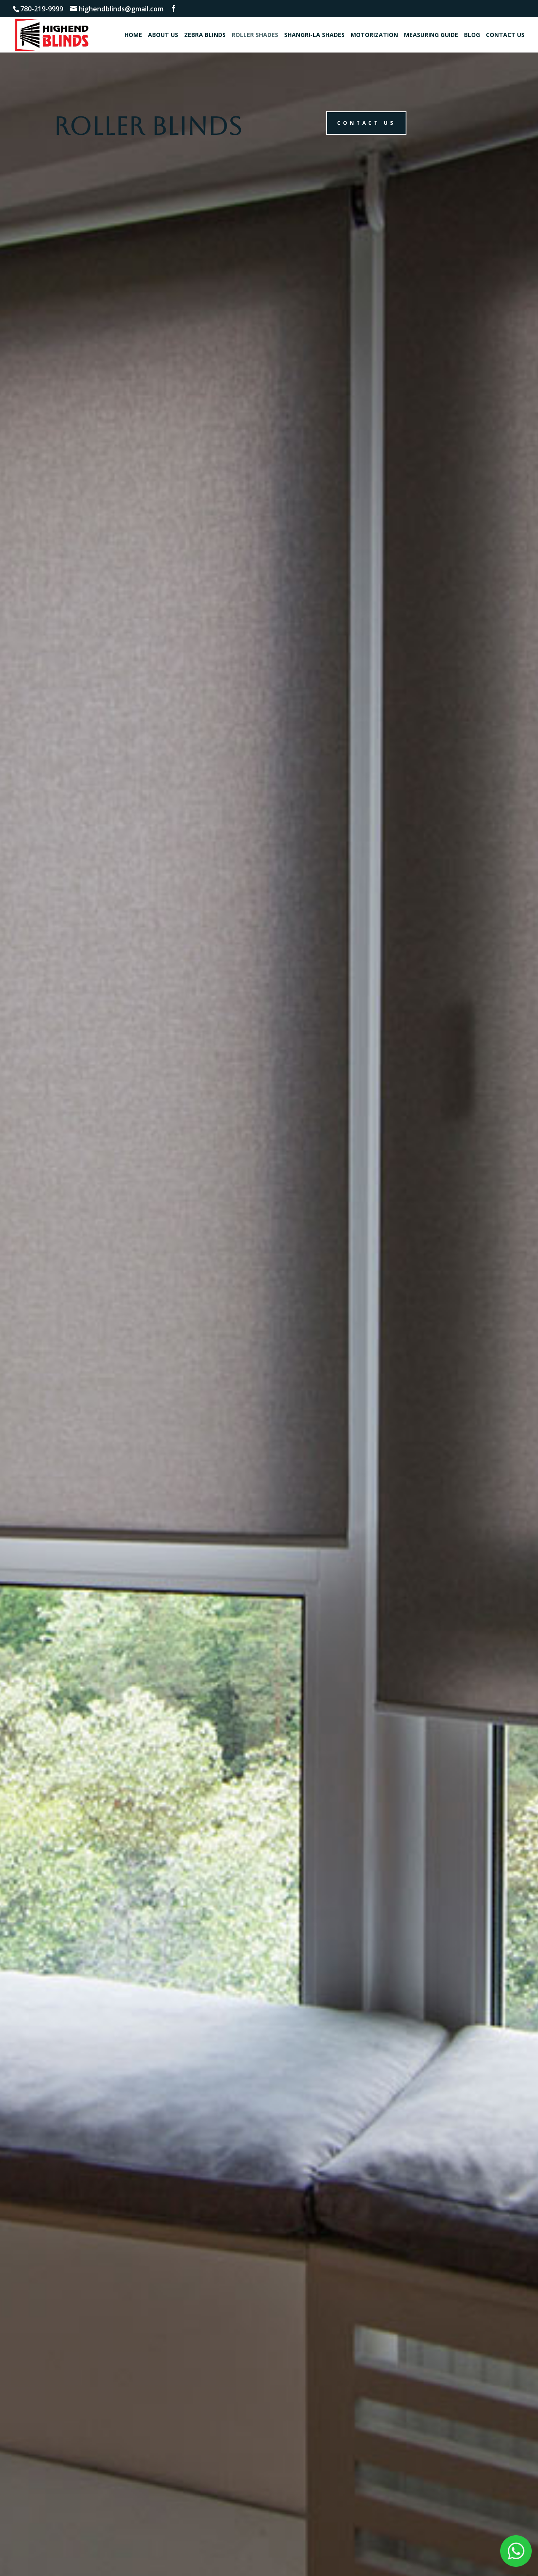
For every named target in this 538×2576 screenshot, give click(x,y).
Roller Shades (255, 35)
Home (133, 35)
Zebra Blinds (205, 35)
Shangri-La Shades (314, 35)
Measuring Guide (431, 35)
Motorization (374, 35)
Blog (472, 35)
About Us (163, 35)
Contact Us (505, 35)
